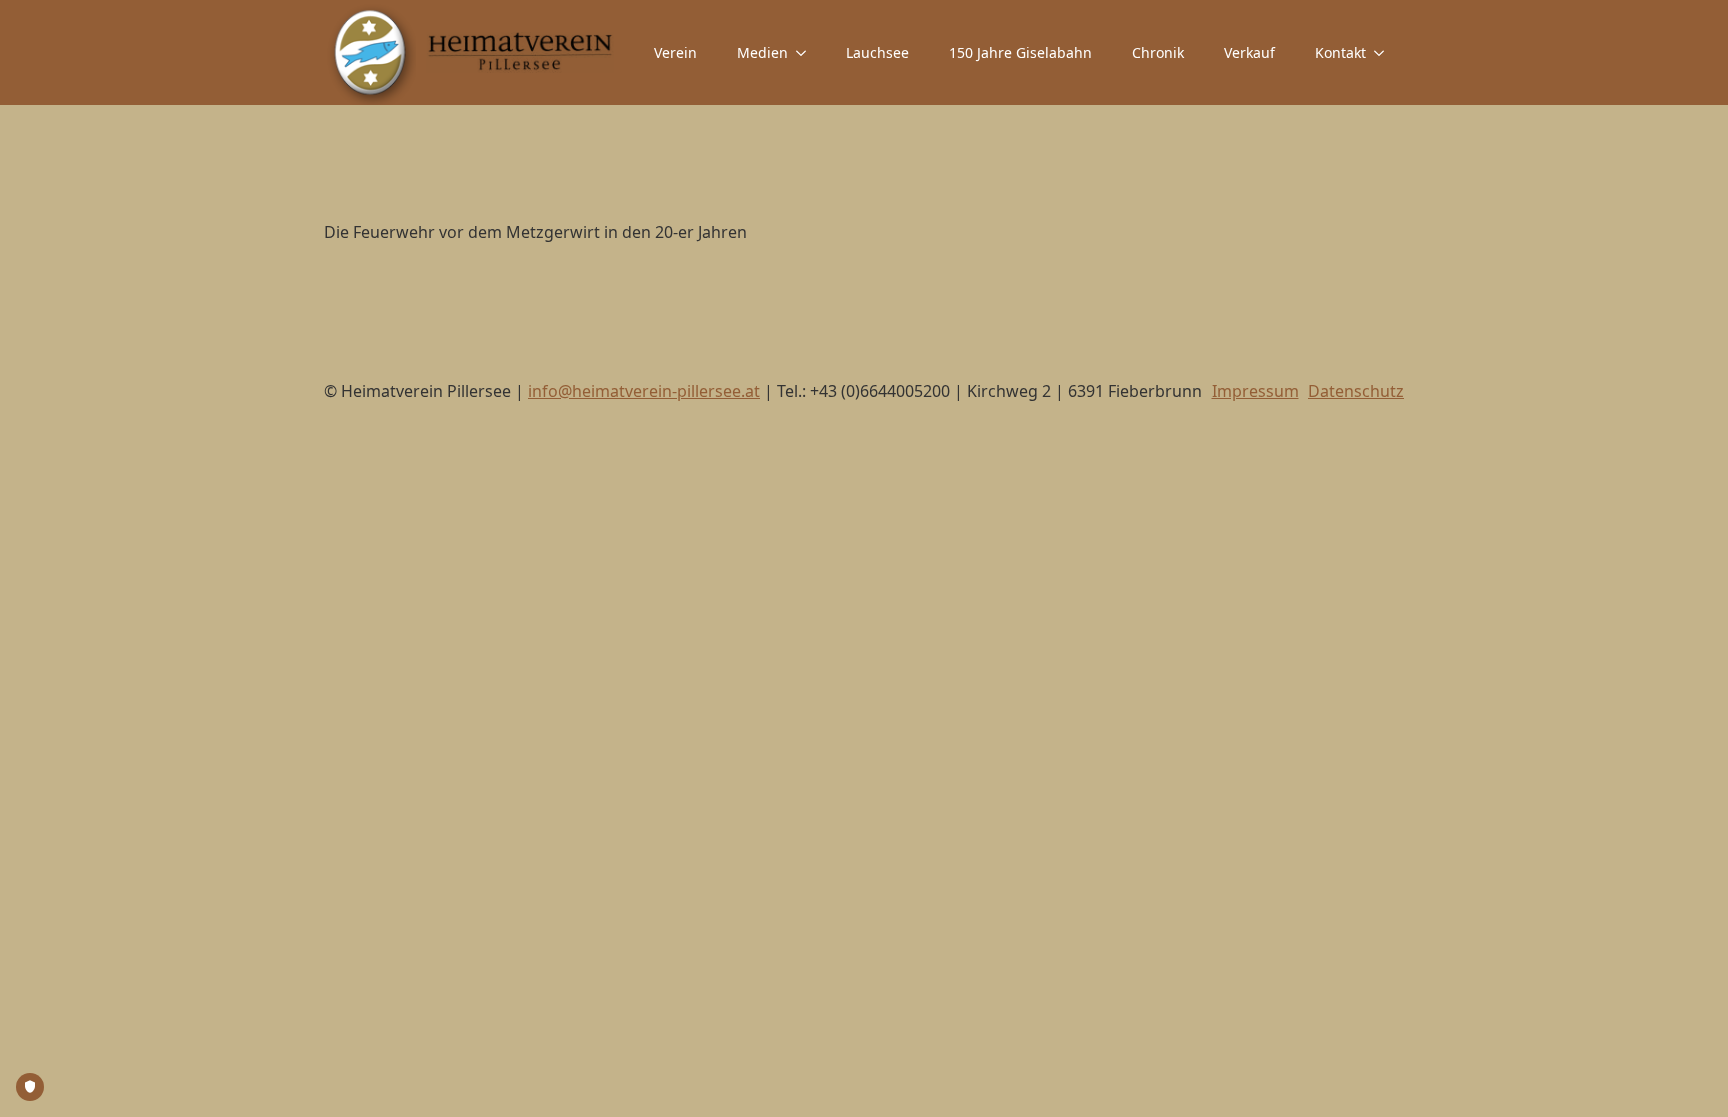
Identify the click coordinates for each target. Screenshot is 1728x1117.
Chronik (1158, 52)
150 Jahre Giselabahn (1020, 52)
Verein (675, 52)
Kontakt (1340, 52)
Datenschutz (1356, 391)
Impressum (1255, 391)
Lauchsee (877, 52)
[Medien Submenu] (807, 53)
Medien (762, 52)
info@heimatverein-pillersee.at (644, 391)
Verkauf (1249, 52)
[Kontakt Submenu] (1385, 53)
